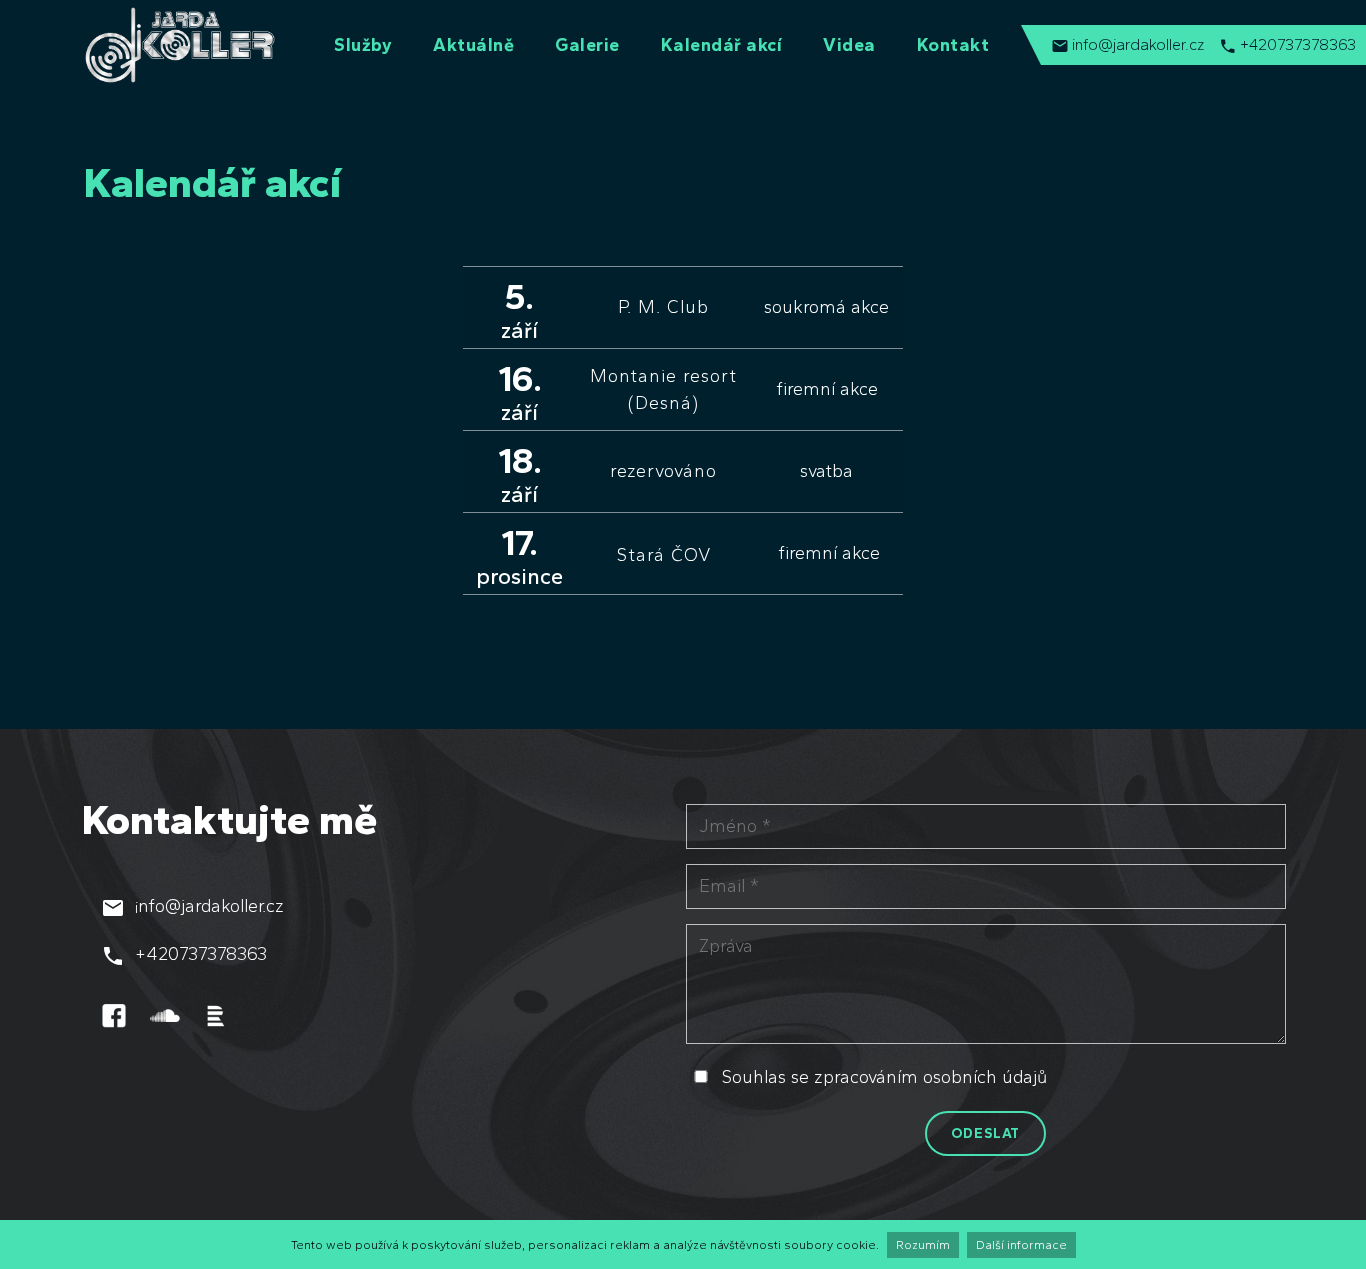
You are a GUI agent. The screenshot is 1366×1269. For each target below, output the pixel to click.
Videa (849, 45)
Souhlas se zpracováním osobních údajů (884, 1077)
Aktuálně (473, 45)
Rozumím (923, 1245)
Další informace (1021, 1245)
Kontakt (953, 45)
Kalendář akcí (722, 45)
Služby (363, 45)
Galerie (587, 45)
